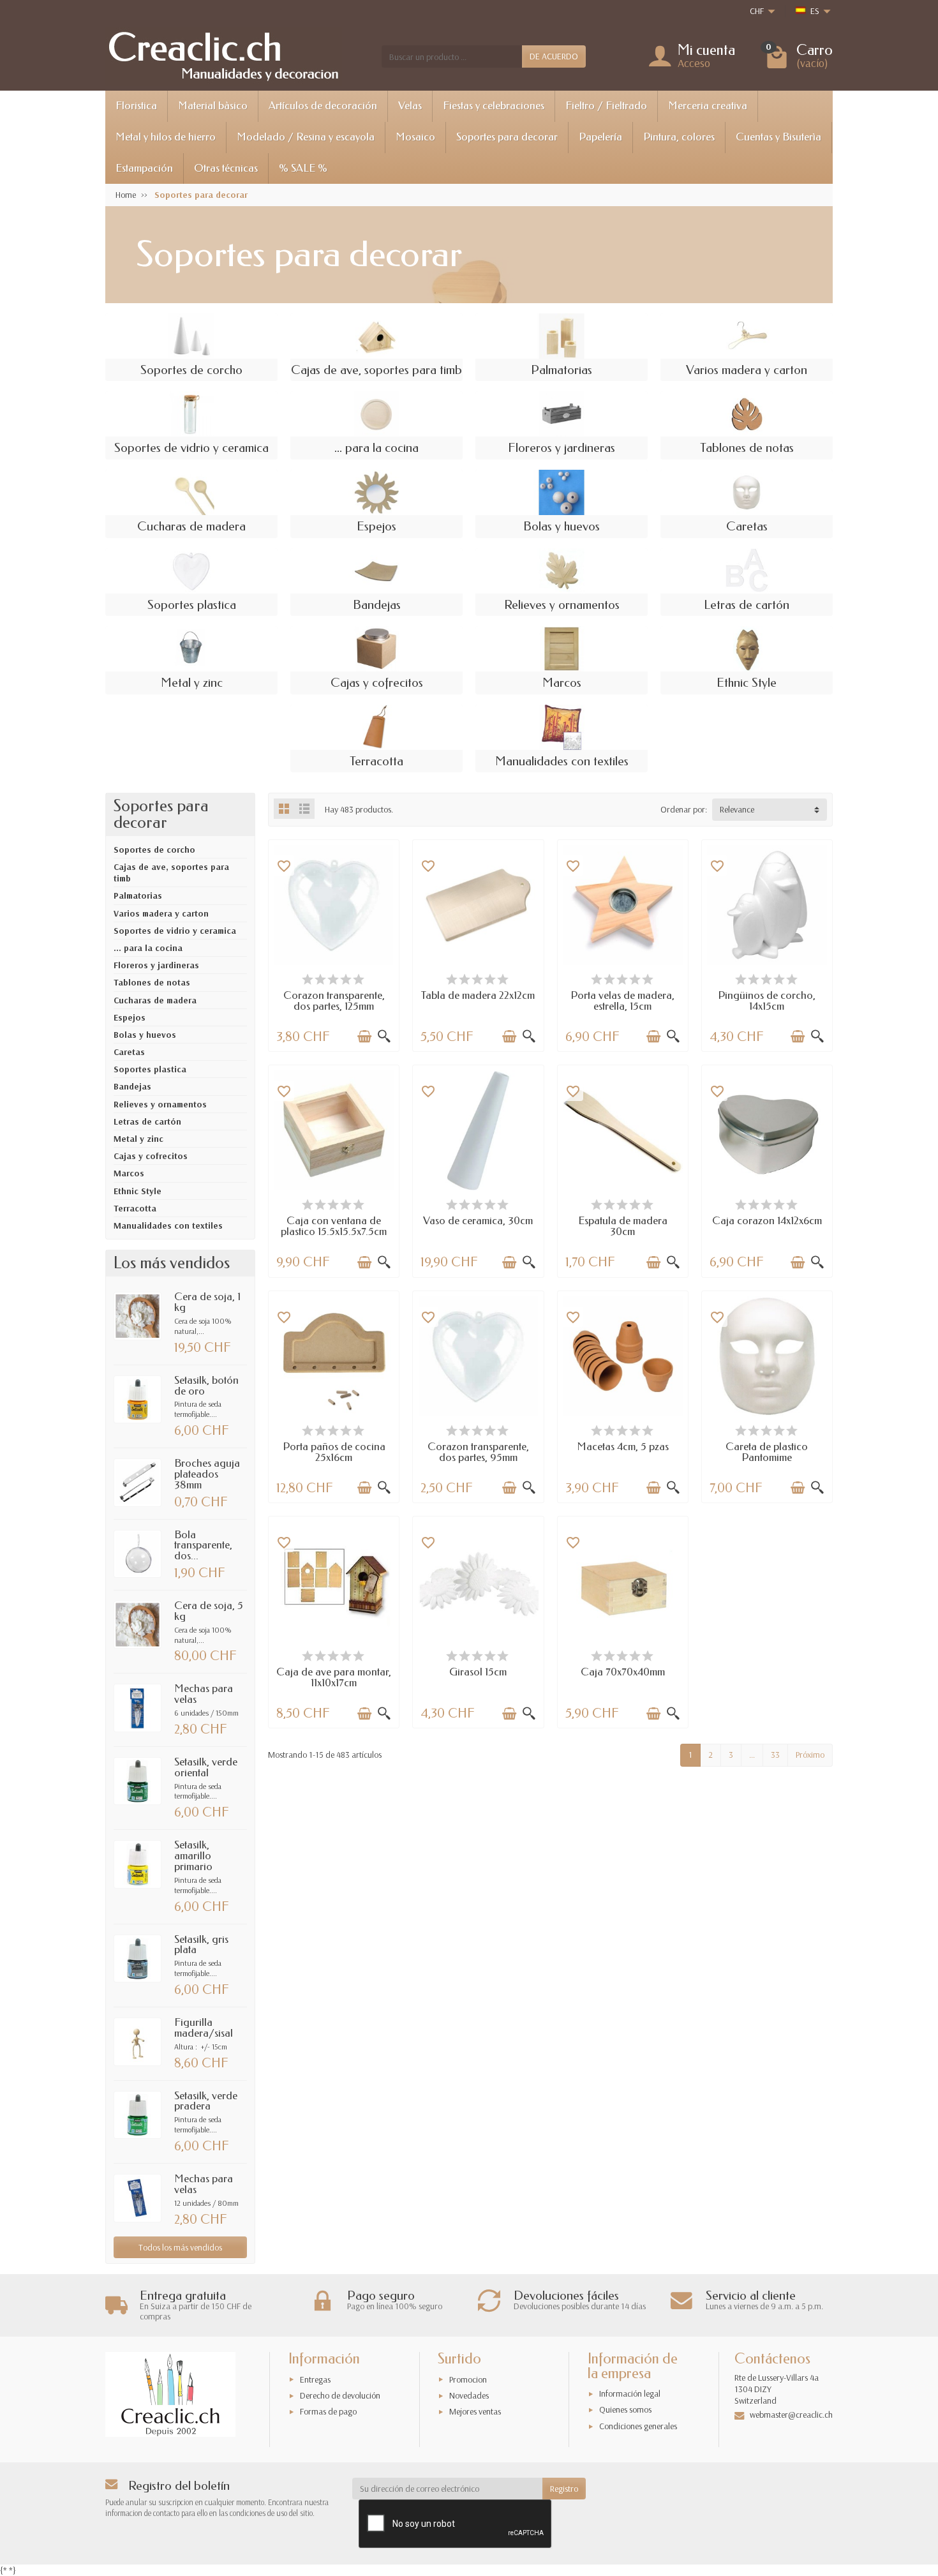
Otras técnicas (226, 168)
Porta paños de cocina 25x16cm (334, 1452)
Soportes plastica (150, 1069)
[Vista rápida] (384, 1037)
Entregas (315, 2379)
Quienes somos (625, 2409)
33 (775, 1755)
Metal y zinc (138, 1139)
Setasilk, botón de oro (206, 1386)
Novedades (469, 2395)
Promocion (468, 2379)
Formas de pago (328, 2411)
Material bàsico (213, 106)
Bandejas (132, 1086)
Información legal (630, 2393)
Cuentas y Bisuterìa (778, 137)
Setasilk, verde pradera (206, 2101)
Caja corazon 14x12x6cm (767, 1221)
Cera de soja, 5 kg (209, 1611)
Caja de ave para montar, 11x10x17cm (334, 1677)
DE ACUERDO (554, 56)
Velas (410, 106)
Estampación (144, 168)
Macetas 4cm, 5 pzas (623, 1447)
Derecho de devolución (340, 2395)
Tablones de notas (152, 982)
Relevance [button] (737, 809)
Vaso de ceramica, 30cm (478, 1221)
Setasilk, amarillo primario (193, 1856)
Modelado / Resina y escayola (306, 137)
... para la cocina (148, 948)
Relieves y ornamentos (160, 1104)
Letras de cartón (147, 1121)
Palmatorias (138, 895)
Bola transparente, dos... (203, 1546)
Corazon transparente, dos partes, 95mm (478, 1452)
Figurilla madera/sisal (204, 2028)
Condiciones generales (638, 2426)
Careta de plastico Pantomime (767, 1452)
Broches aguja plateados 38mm (207, 1474)
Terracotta (135, 1208)
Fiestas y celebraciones (494, 106)
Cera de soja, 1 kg (207, 1302)
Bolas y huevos (145, 1035)
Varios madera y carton (161, 913)
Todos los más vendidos (180, 2247)
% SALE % (303, 168)
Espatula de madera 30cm (623, 1226)
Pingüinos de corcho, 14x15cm (767, 1001)
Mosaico (415, 137)
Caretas (129, 1052)
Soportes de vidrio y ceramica (175, 931)
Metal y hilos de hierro (166, 137)
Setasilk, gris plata (201, 1945)
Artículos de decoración (323, 106)
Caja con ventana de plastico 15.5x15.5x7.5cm (334, 1226)
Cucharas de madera (155, 1000)
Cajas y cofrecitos (151, 1156)
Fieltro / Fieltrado (606, 106)
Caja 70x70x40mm (623, 1672)
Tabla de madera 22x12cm (478, 995)
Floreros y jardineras (156, 965)
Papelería (600, 137)
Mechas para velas (204, 1694)
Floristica (136, 106)
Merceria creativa (708, 106)
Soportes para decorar (507, 137)
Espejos (130, 1017)
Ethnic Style (138, 1191)
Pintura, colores (679, 137)
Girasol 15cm (478, 1672)
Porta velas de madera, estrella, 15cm (622, 1001)
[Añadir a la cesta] (364, 1037)
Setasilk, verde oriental (206, 1767)
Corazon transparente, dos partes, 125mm (334, 1001)
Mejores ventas (475, 2411)
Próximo (810, 1755)
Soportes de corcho (154, 850)
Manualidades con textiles (168, 1225)
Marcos (129, 1173)
